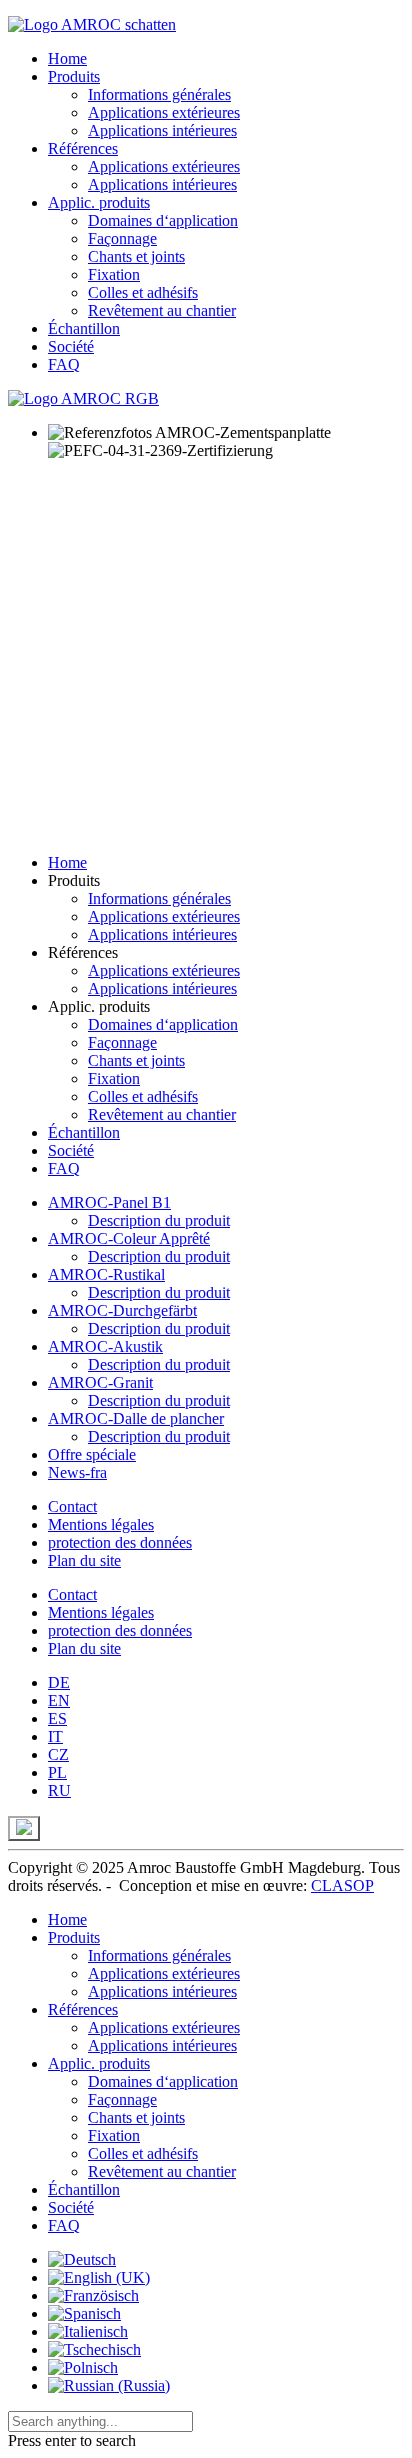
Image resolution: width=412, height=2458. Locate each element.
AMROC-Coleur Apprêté (129, 1238)
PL (57, 1772)
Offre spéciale (92, 1454)
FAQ (64, 364)
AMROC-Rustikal (106, 1274)
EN (59, 1700)
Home (67, 58)
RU (59, 1790)
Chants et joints (136, 256)
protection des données (120, 1542)
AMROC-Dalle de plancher (136, 1418)
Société (71, 346)
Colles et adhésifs (143, 292)
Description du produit (159, 1220)
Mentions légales (101, 1524)
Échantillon (84, 328)
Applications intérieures (162, 130)
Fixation (114, 274)
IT (55, 1736)
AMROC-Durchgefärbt (122, 1310)
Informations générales (159, 94)
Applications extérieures (164, 112)
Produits (74, 76)
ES (57, 1718)
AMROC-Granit (100, 1382)
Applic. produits (99, 202)
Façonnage (122, 238)
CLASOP (342, 1885)
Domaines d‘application (163, 220)
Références (83, 148)
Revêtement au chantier (162, 310)
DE (59, 1682)
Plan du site (84, 1560)
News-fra (77, 1472)
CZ (58, 1754)
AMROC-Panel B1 (109, 1202)
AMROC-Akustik (105, 1346)
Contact (72, 1506)
